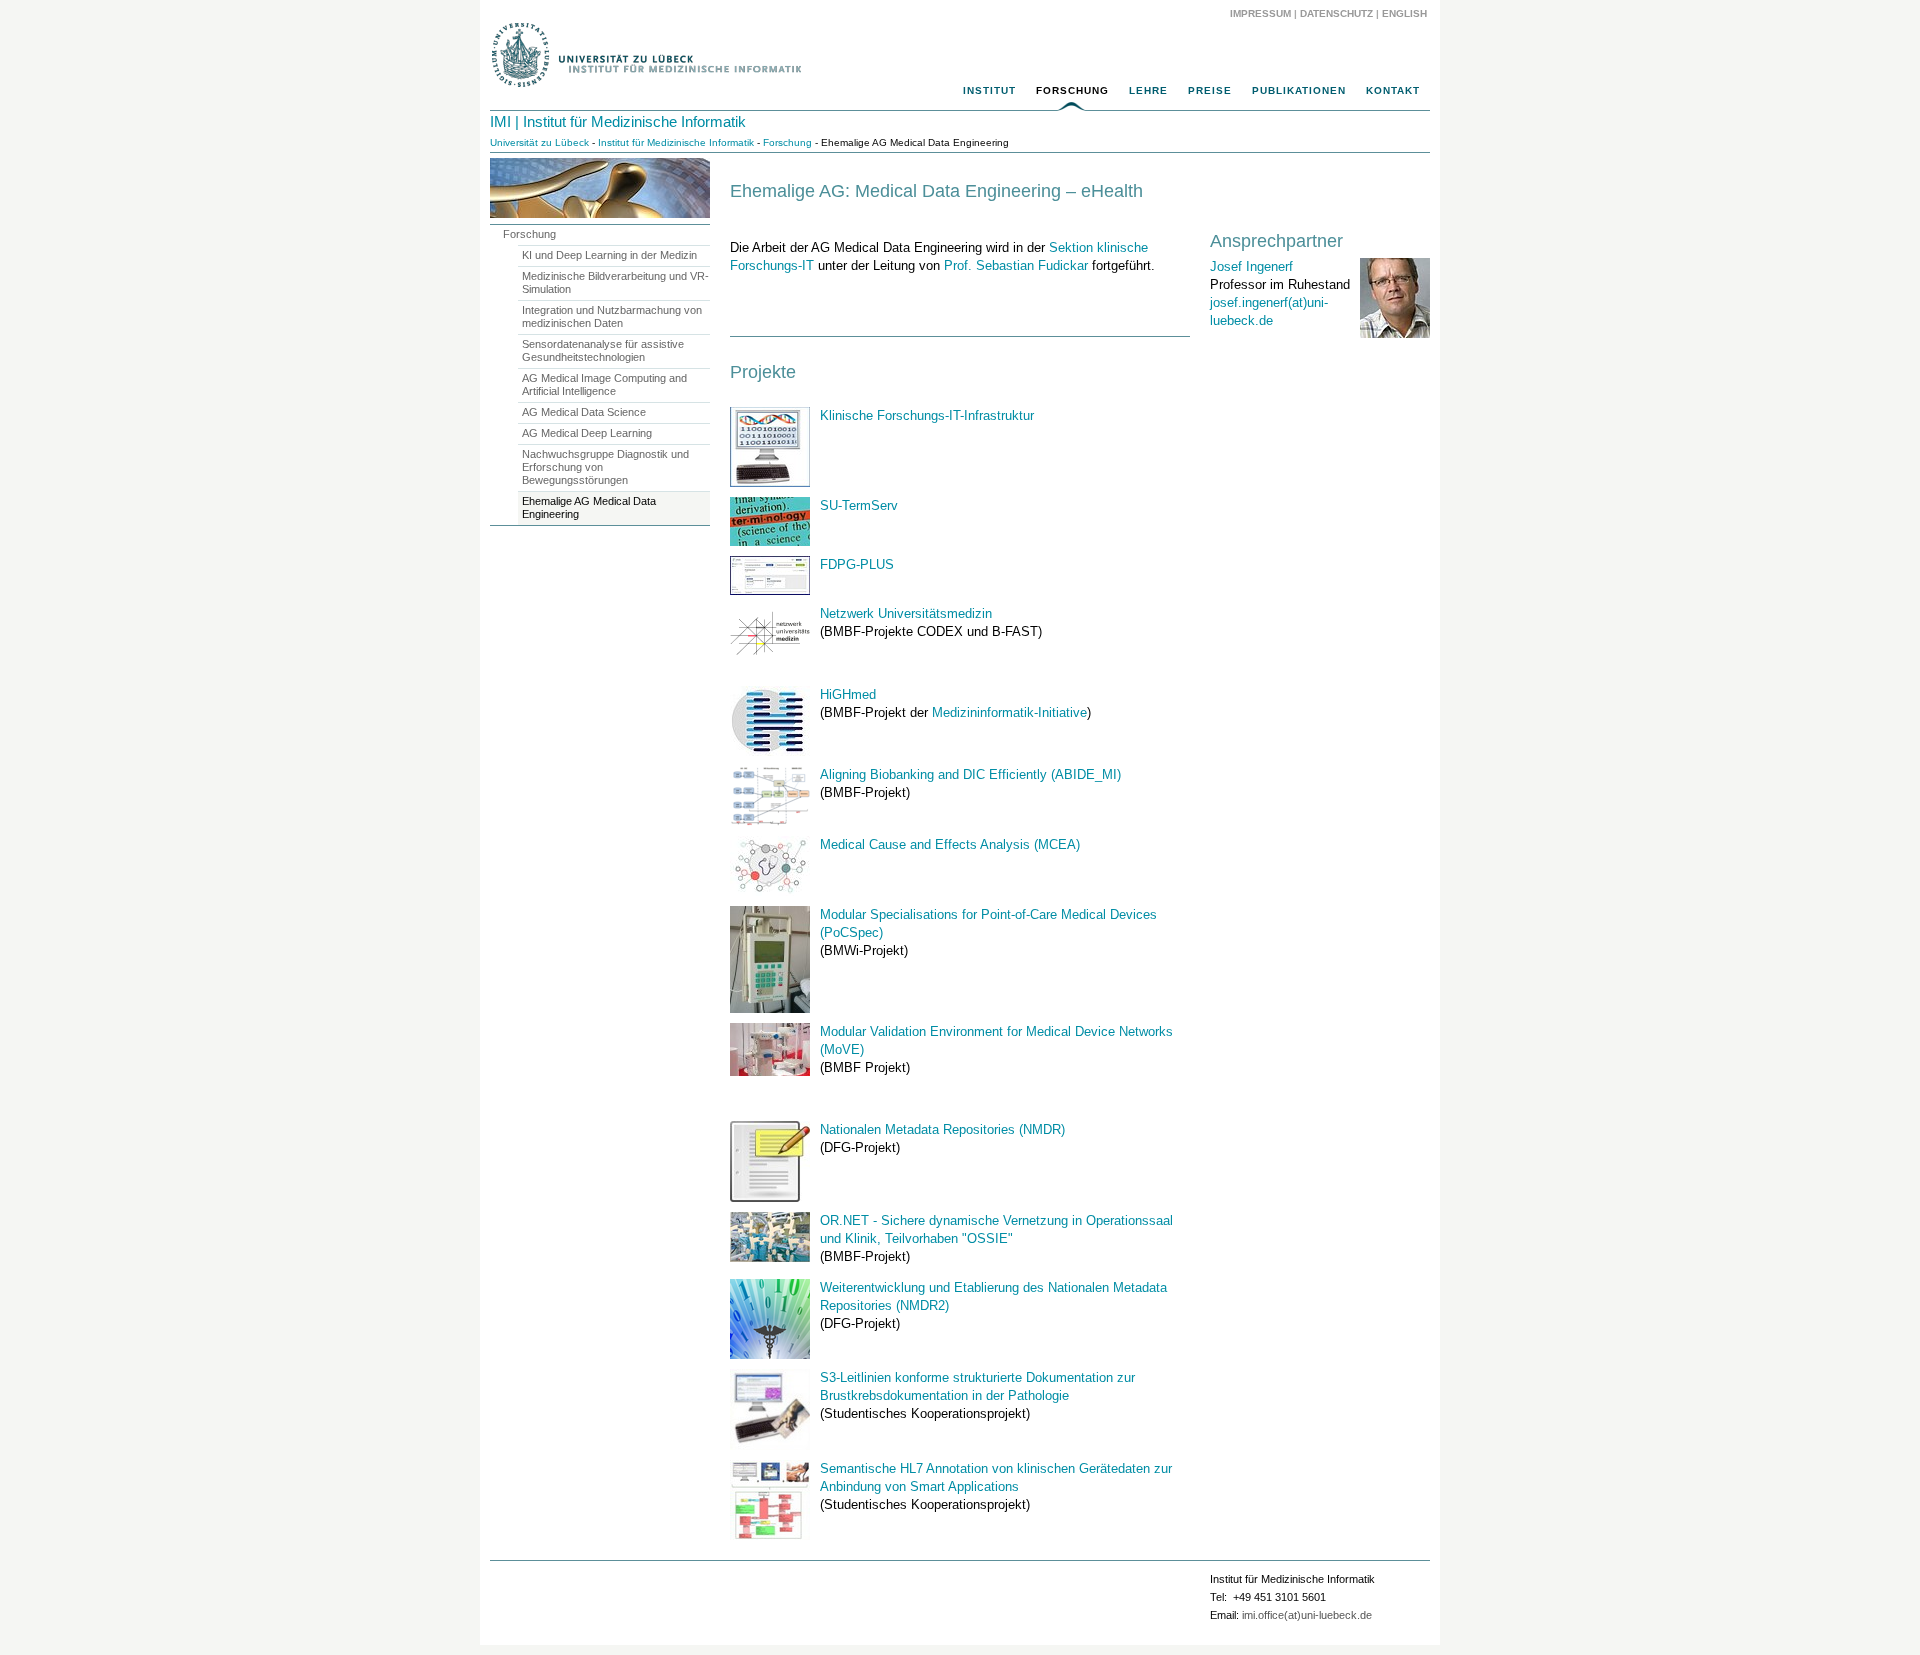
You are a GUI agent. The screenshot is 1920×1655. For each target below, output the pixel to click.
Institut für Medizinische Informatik (676, 142)
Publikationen (1299, 90)
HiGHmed (848, 694)
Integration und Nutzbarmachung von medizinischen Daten (612, 316)
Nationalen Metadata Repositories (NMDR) (942, 1129)
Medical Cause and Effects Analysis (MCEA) (950, 844)
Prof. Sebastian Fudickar (1016, 265)
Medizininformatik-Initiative (1009, 712)
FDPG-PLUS (857, 564)
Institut (989, 90)
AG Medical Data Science (584, 412)
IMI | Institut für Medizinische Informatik (618, 121)
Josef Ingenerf (1251, 266)
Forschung (1072, 90)
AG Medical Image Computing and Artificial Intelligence (604, 384)
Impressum (1260, 13)
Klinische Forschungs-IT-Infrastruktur (927, 415)
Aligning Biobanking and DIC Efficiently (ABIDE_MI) (970, 774)
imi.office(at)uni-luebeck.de (1307, 1615)
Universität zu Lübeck (539, 142)
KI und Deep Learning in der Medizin (609, 255)
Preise (1210, 90)
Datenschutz (1336, 13)
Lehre (1148, 90)
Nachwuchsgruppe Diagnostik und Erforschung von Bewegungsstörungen (605, 467)
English (1406, 13)
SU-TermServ (859, 505)
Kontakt (1393, 90)
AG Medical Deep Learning (587, 433)
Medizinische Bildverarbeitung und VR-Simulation (615, 282)
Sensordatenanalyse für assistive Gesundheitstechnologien (603, 350)
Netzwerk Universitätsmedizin (906, 613)
